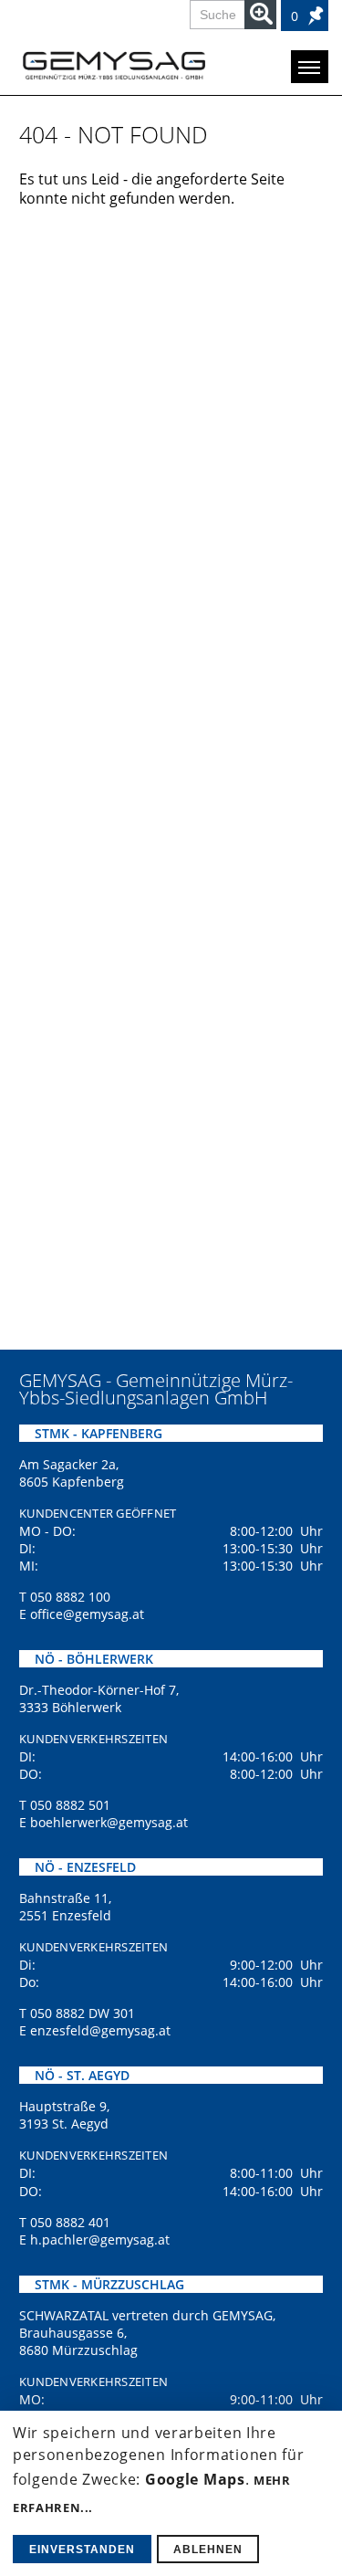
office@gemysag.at (87, 1614)
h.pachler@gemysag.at (100, 2240)
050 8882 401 (70, 2222)
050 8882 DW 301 (83, 2013)
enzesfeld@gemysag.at (100, 2030)
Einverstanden (82, 2550)
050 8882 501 (70, 1805)
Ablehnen (208, 2550)
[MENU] (310, 67)
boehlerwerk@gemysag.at (109, 1822)
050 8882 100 (70, 1597)
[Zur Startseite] (114, 65)
